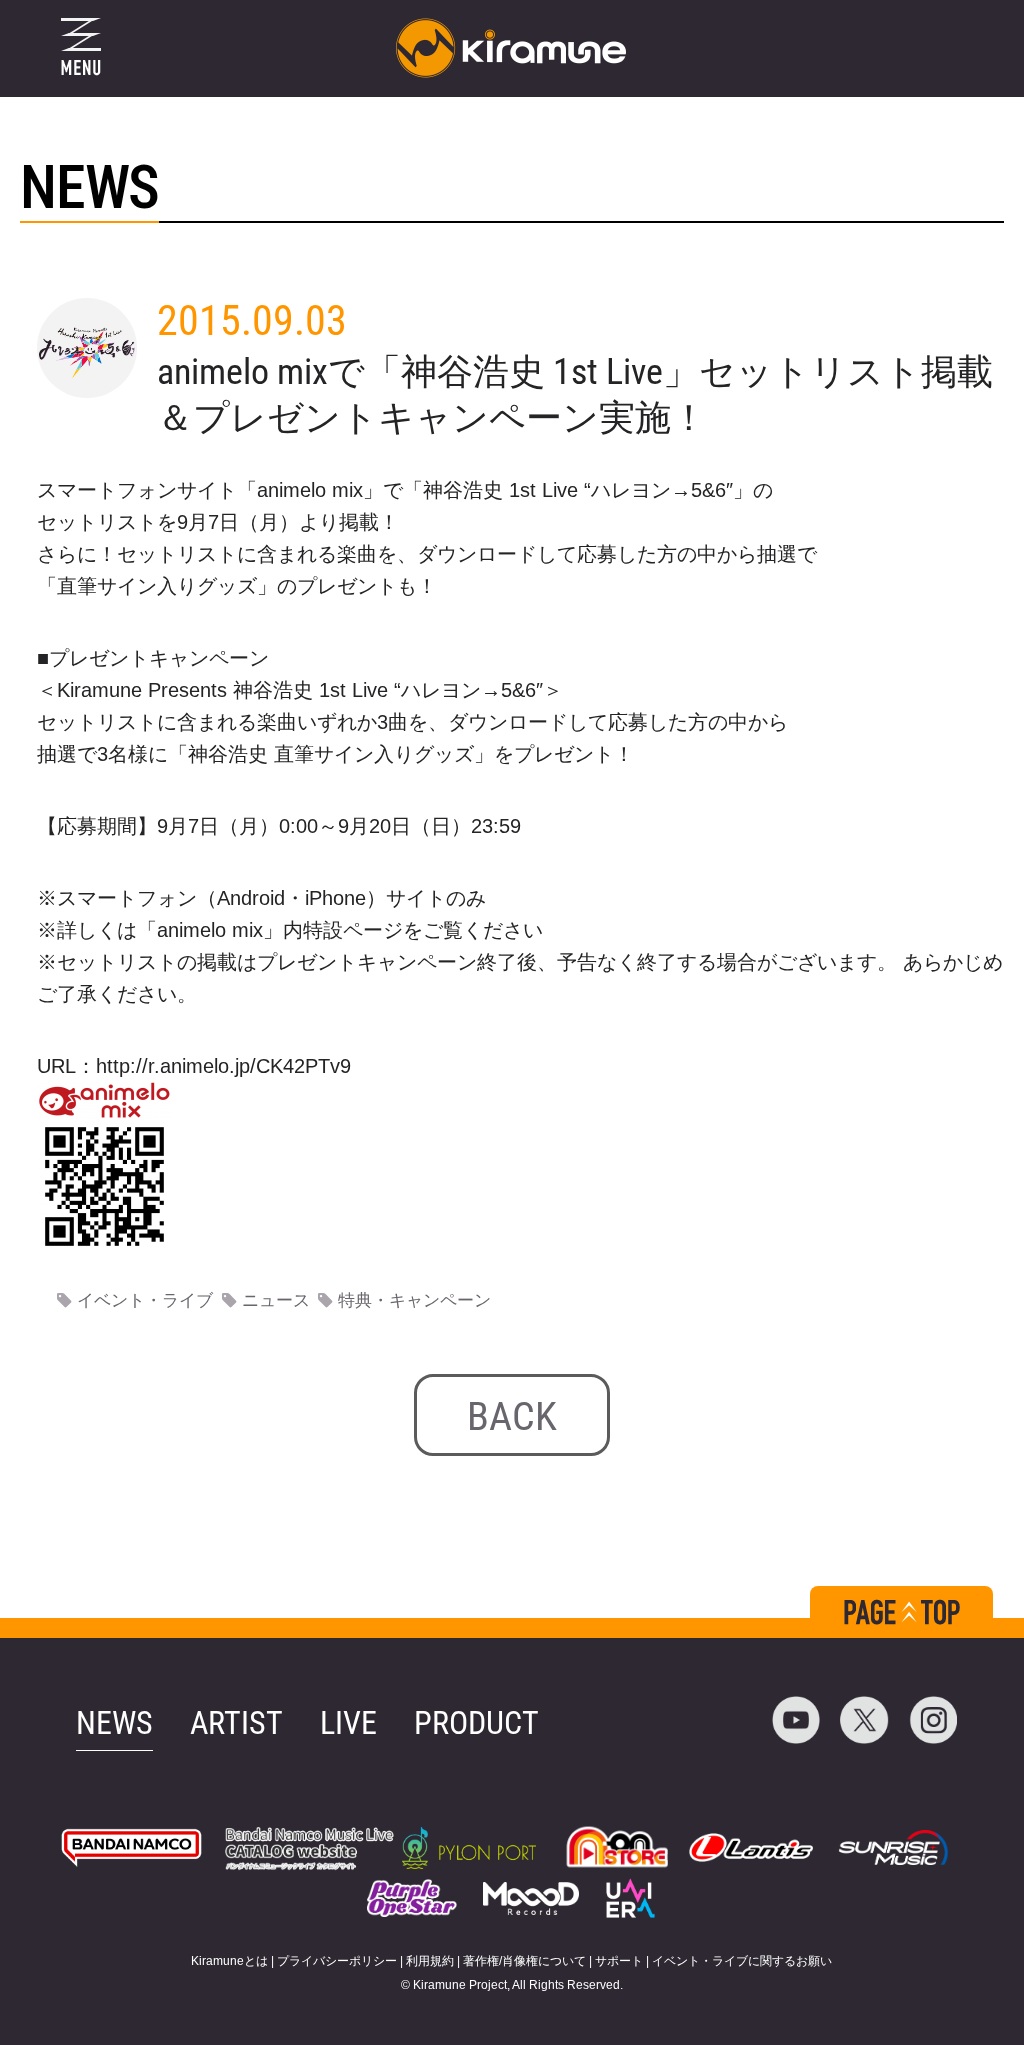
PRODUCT (476, 1723)
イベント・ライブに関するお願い (742, 1961)
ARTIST (236, 1723)
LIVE (348, 1723)
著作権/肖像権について (524, 1961)
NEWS (114, 1723)
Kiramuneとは (229, 1961)
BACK (512, 1416)
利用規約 (430, 1961)
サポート (619, 1961)
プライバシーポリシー (337, 1961)
